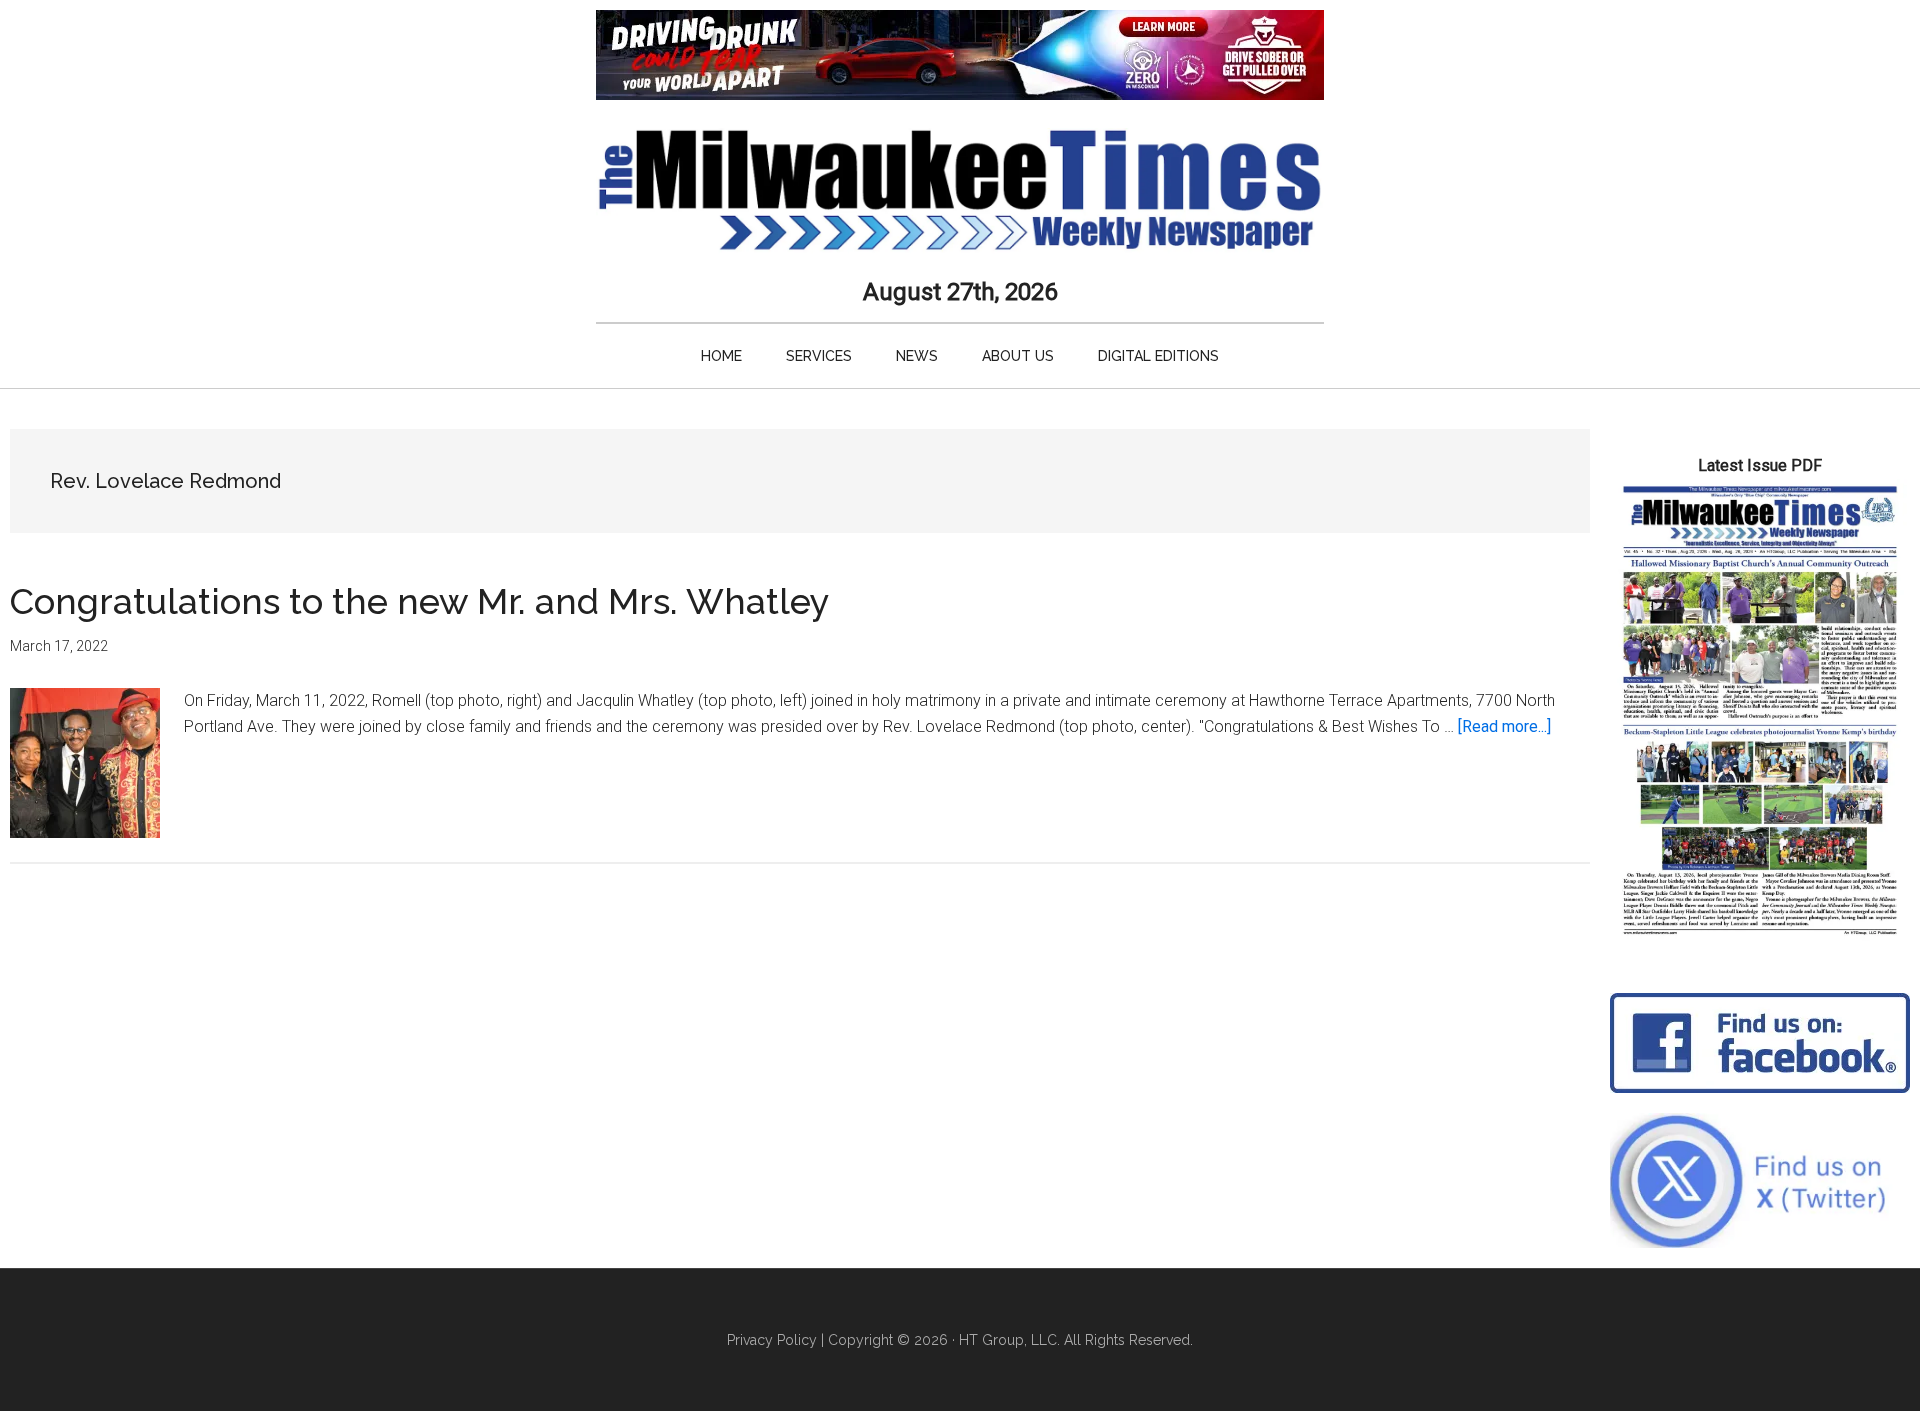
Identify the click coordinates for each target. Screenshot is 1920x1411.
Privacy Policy (772, 1340)
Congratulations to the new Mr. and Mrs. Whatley (420, 601)
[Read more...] (1504, 726)
